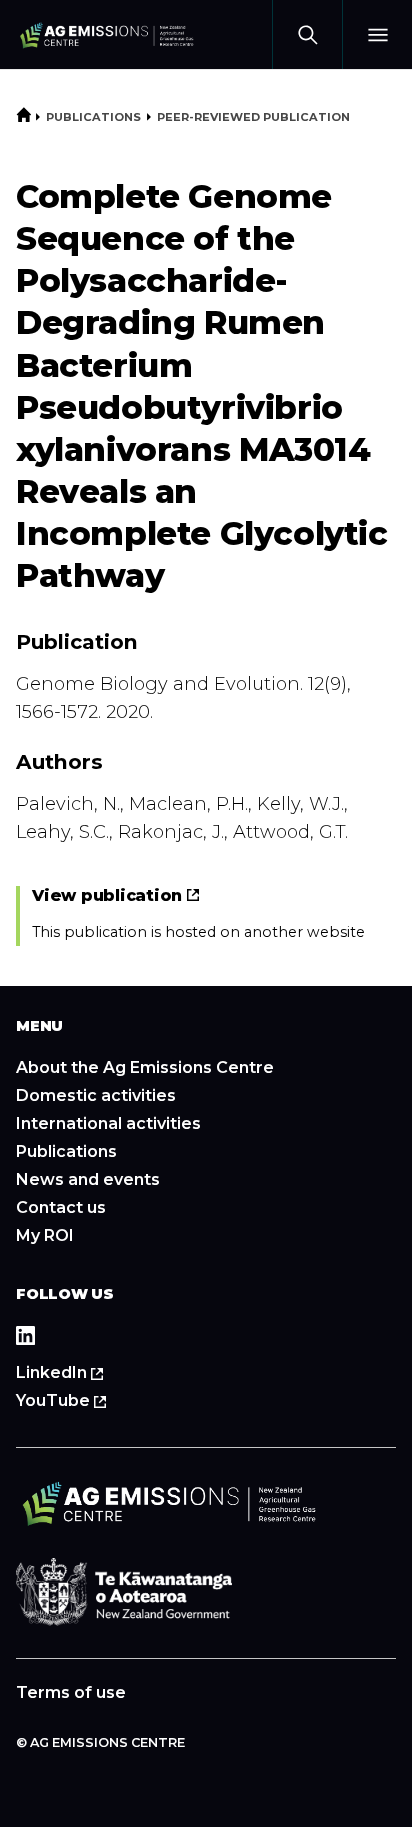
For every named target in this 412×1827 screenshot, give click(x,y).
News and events (88, 1179)
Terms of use (71, 1692)
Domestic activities (96, 1095)
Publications (93, 117)
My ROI (45, 1235)
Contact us (61, 1207)
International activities (108, 1123)
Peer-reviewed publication (253, 117)
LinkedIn (86, 1373)
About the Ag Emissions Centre (145, 1067)
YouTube (87, 1401)
